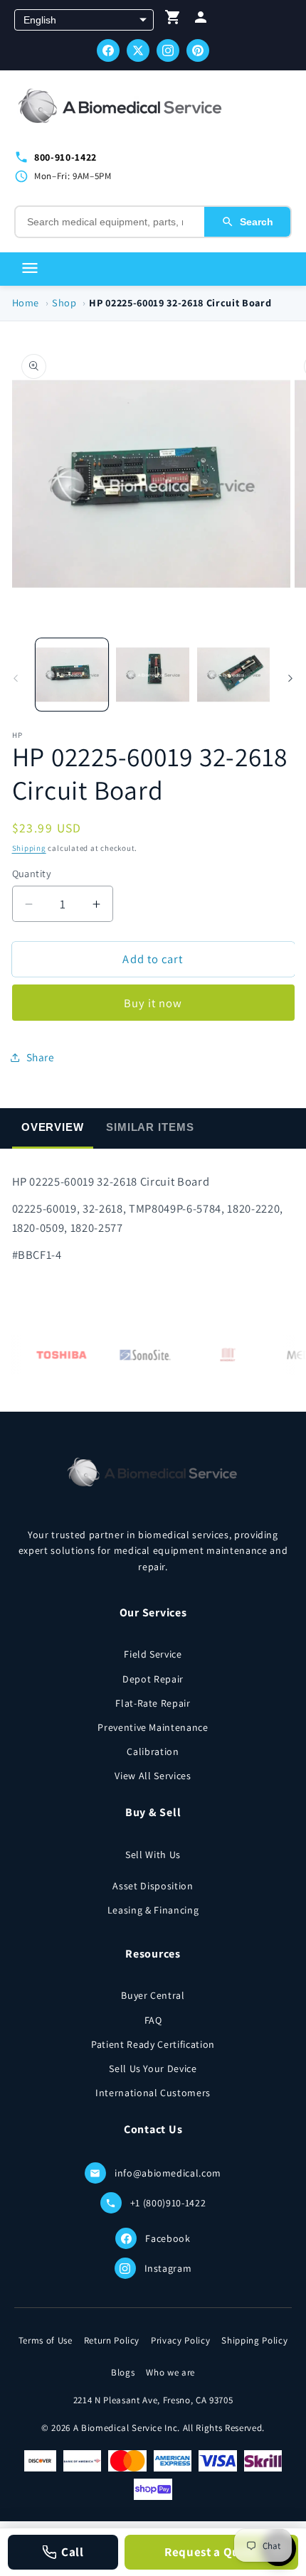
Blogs (123, 2372)
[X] (138, 50)
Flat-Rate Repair (153, 1703)
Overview (53, 1127)
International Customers (153, 2093)
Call (73, 2552)
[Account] (201, 20)
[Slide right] (290, 678)
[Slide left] (16, 678)
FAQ (153, 2020)
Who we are (170, 2372)
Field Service (153, 1654)
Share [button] (41, 1057)
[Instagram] (168, 50)
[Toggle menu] (30, 269)
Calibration (153, 1751)
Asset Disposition (153, 1886)
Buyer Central (153, 1995)
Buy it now (153, 1003)
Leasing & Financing (153, 1910)
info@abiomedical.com (168, 2173)
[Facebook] (108, 50)
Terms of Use (46, 2340)
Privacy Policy (180, 2340)
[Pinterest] (198, 50)
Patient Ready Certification (153, 2044)
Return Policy (112, 2340)
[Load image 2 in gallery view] (153, 675)
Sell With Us (153, 1855)
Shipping (29, 848)
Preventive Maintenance (153, 1727)
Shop (64, 302)
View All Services (153, 1776)
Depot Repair (153, 1679)
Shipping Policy (254, 2340)
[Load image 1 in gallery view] (72, 675)
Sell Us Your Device (153, 2068)
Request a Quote (211, 2552)
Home (26, 302)
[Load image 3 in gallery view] (234, 675)
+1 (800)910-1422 (168, 2203)
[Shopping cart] (173, 20)
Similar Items (150, 1127)
